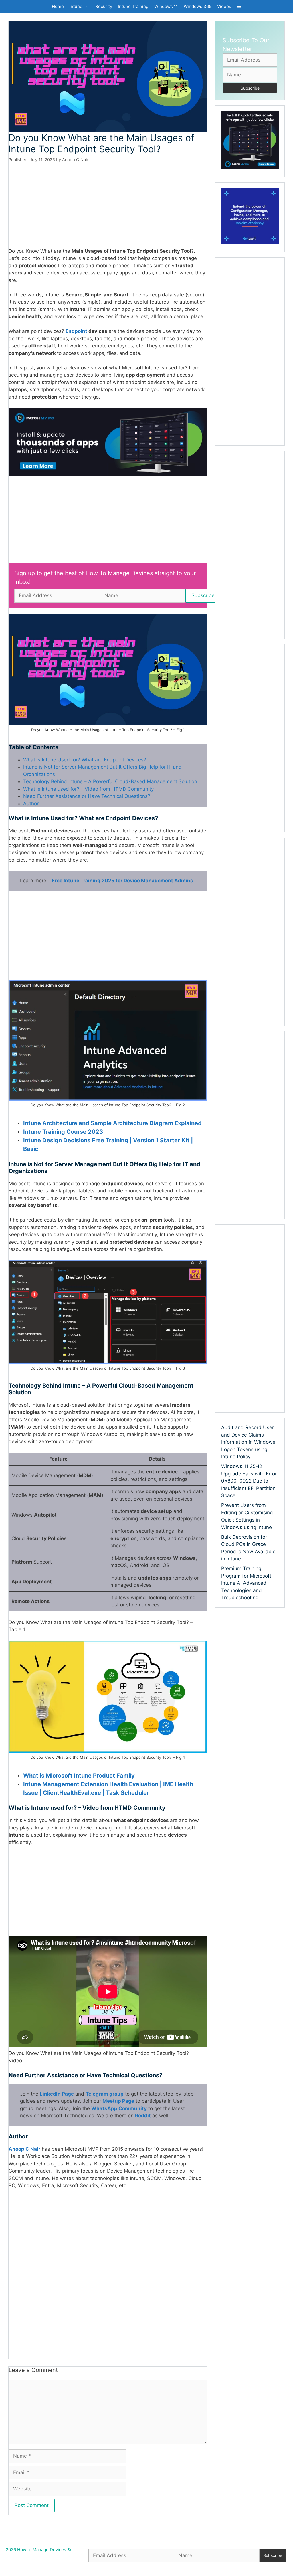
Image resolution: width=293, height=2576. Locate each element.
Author (31, 804)
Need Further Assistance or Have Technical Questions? (87, 796)
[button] (239, 6)
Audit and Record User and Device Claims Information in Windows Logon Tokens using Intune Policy (248, 1442)
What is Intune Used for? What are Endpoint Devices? (85, 760)
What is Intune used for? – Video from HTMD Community (88, 789)
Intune (76, 6)
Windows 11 (166, 6)
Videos (224, 6)
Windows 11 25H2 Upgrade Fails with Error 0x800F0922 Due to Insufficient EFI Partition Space (249, 1481)
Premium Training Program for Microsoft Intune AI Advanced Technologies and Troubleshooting (246, 1583)
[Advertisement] (108, 205)
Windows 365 (198, 6)
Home (58, 6)
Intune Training (133, 6)
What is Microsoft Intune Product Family (79, 1776)
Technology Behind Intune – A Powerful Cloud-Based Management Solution (110, 781)
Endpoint (77, 331)
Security (104, 6)
